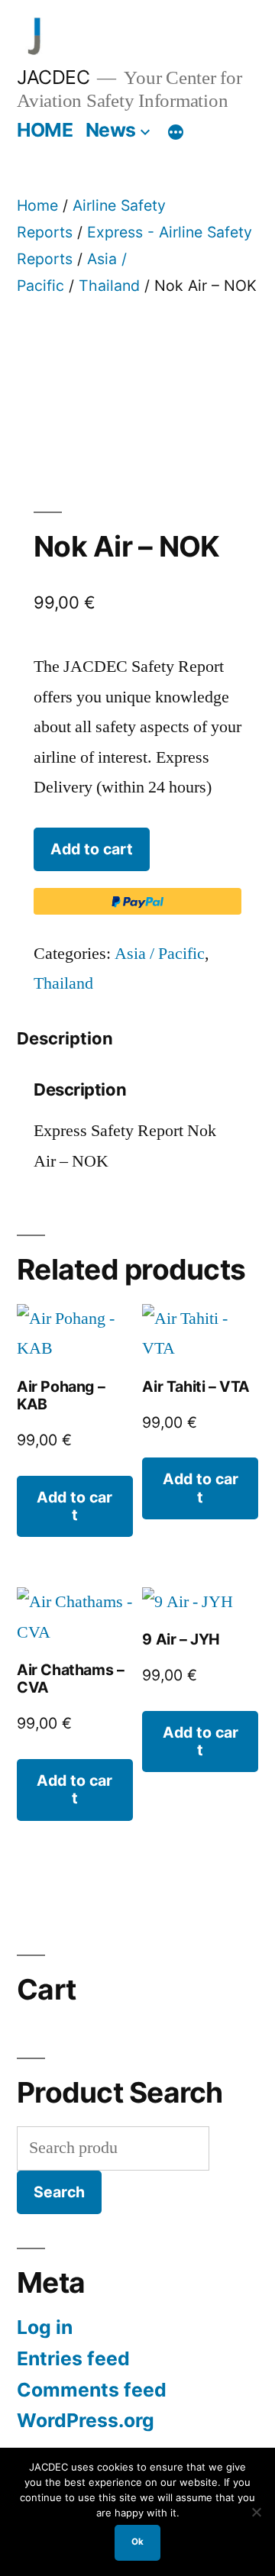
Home (37, 205)
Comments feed (92, 2390)
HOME (45, 130)
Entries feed (73, 2358)
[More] (176, 133)
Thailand (109, 286)
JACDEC (53, 77)
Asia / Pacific (160, 954)
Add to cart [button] (74, 1506)
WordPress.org (86, 2420)
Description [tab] (65, 1038)
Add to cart (92, 849)
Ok (137, 2542)
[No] (256, 2512)
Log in (45, 2327)
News (111, 130)
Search (59, 2192)
